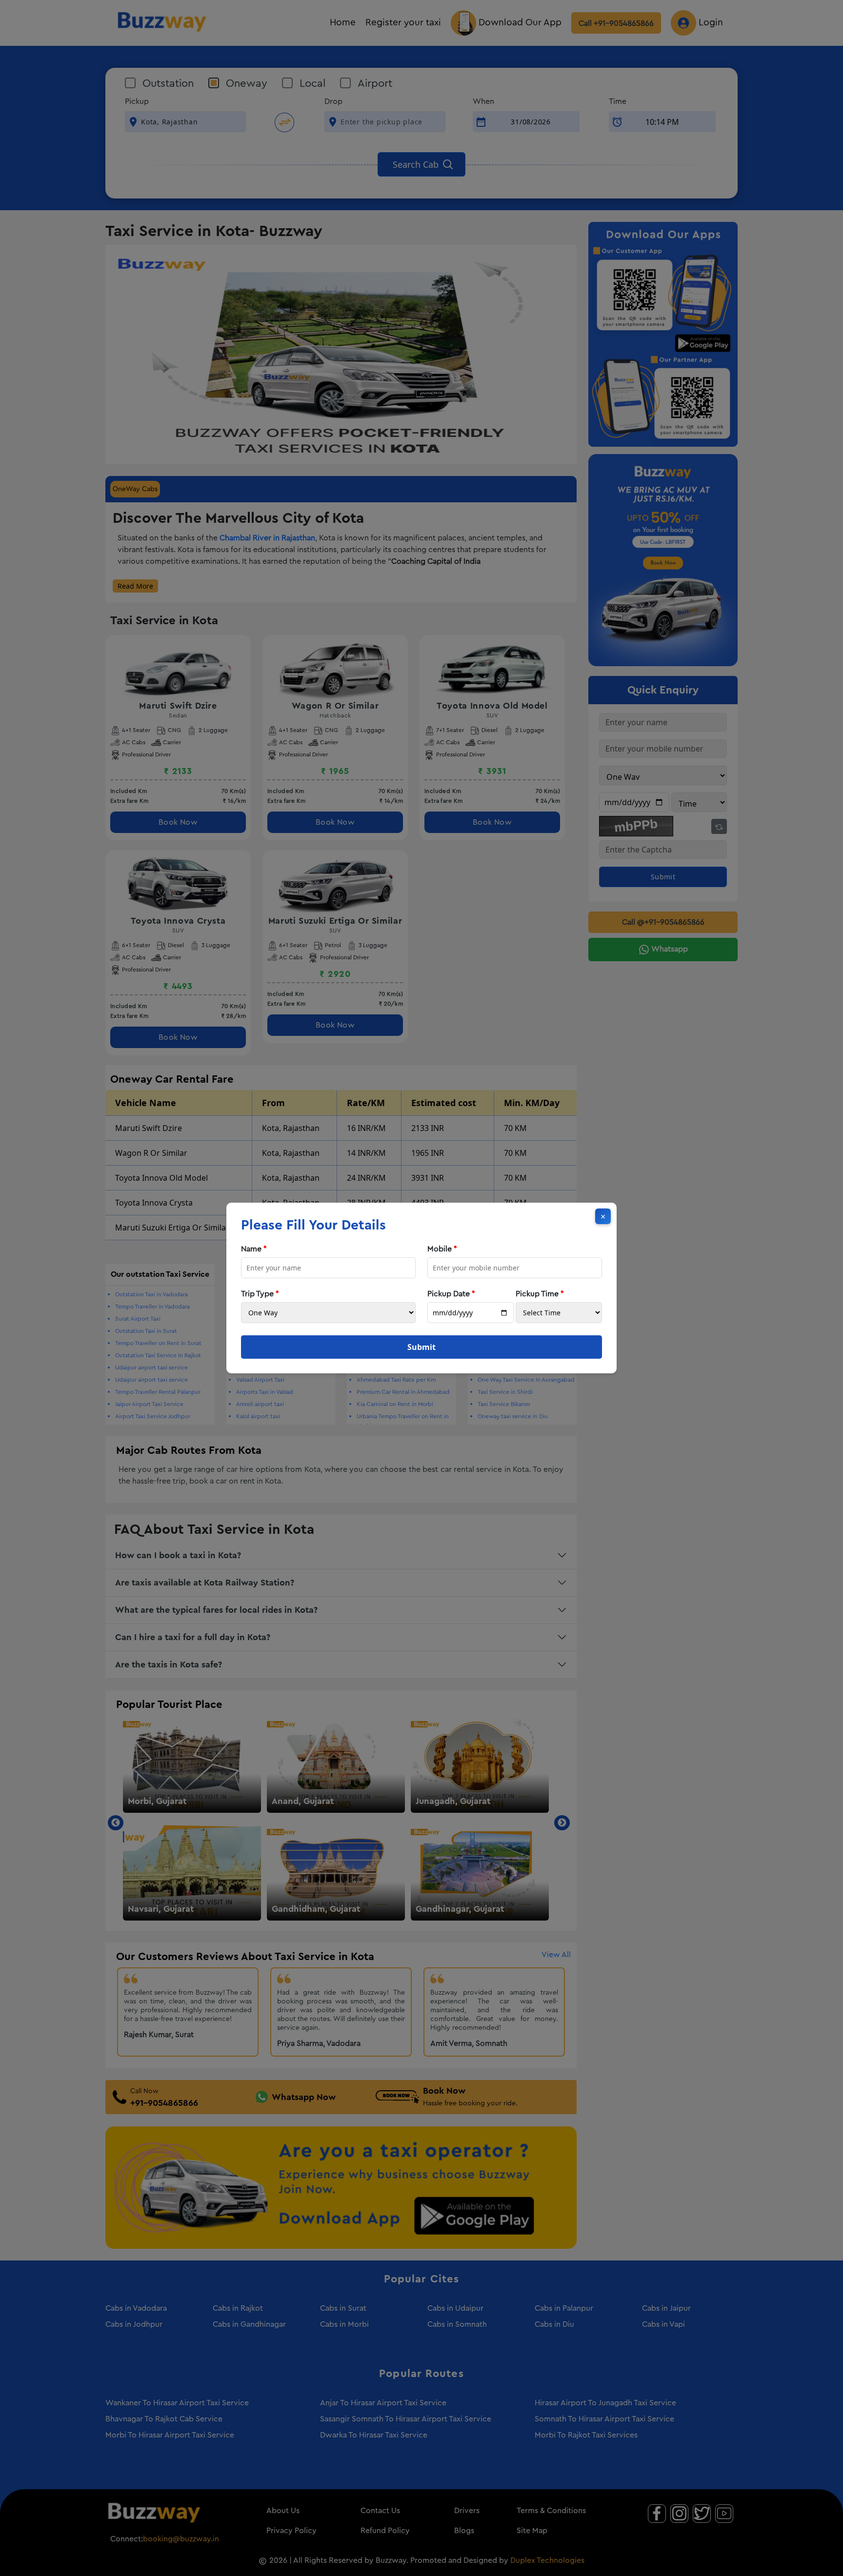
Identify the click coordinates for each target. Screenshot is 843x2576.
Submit (421, 1347)
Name (254, 1249)
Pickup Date (451, 1294)
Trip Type (260, 1294)
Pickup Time (540, 1294)
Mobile (442, 1249)
